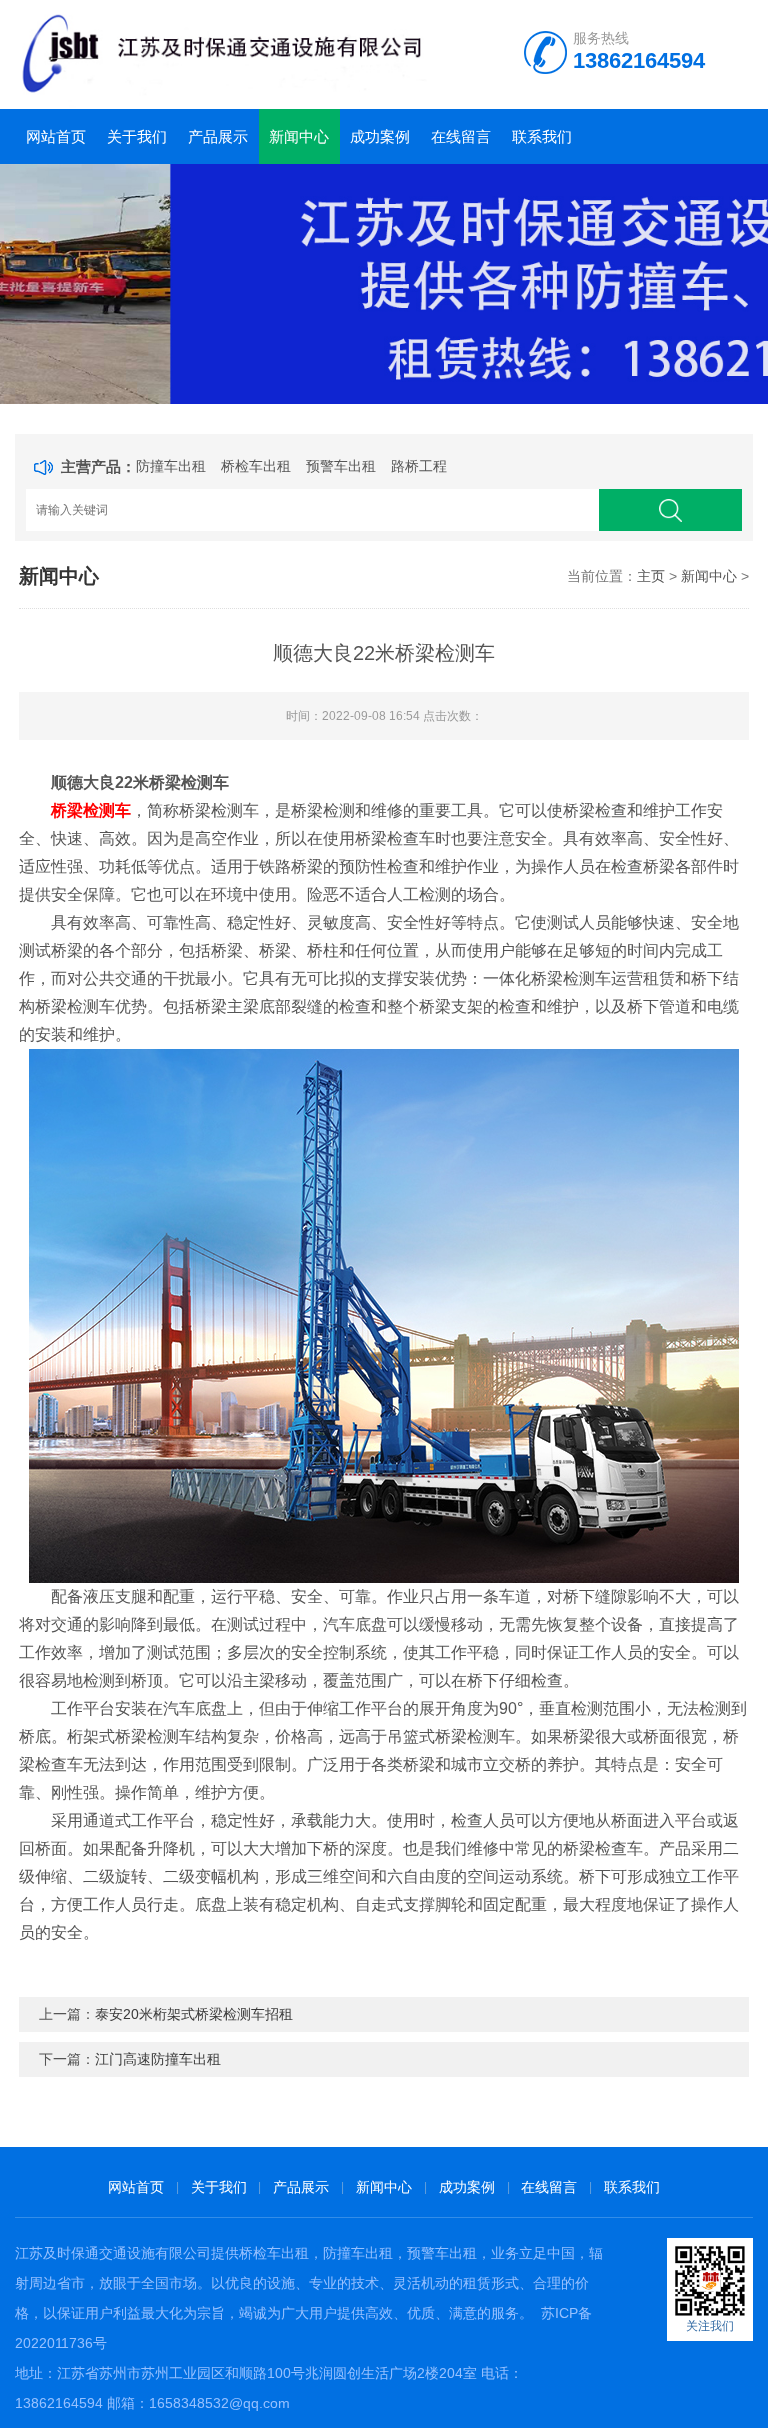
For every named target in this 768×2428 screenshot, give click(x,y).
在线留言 (461, 136)
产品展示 (218, 136)
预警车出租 (341, 466)
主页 (651, 576)
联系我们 (542, 136)
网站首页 (56, 136)
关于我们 (137, 136)
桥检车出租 (256, 466)
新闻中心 (299, 136)
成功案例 (380, 136)
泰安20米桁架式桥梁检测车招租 (194, 2014)
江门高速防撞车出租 (158, 2059)
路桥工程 (419, 466)
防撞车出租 (171, 466)
